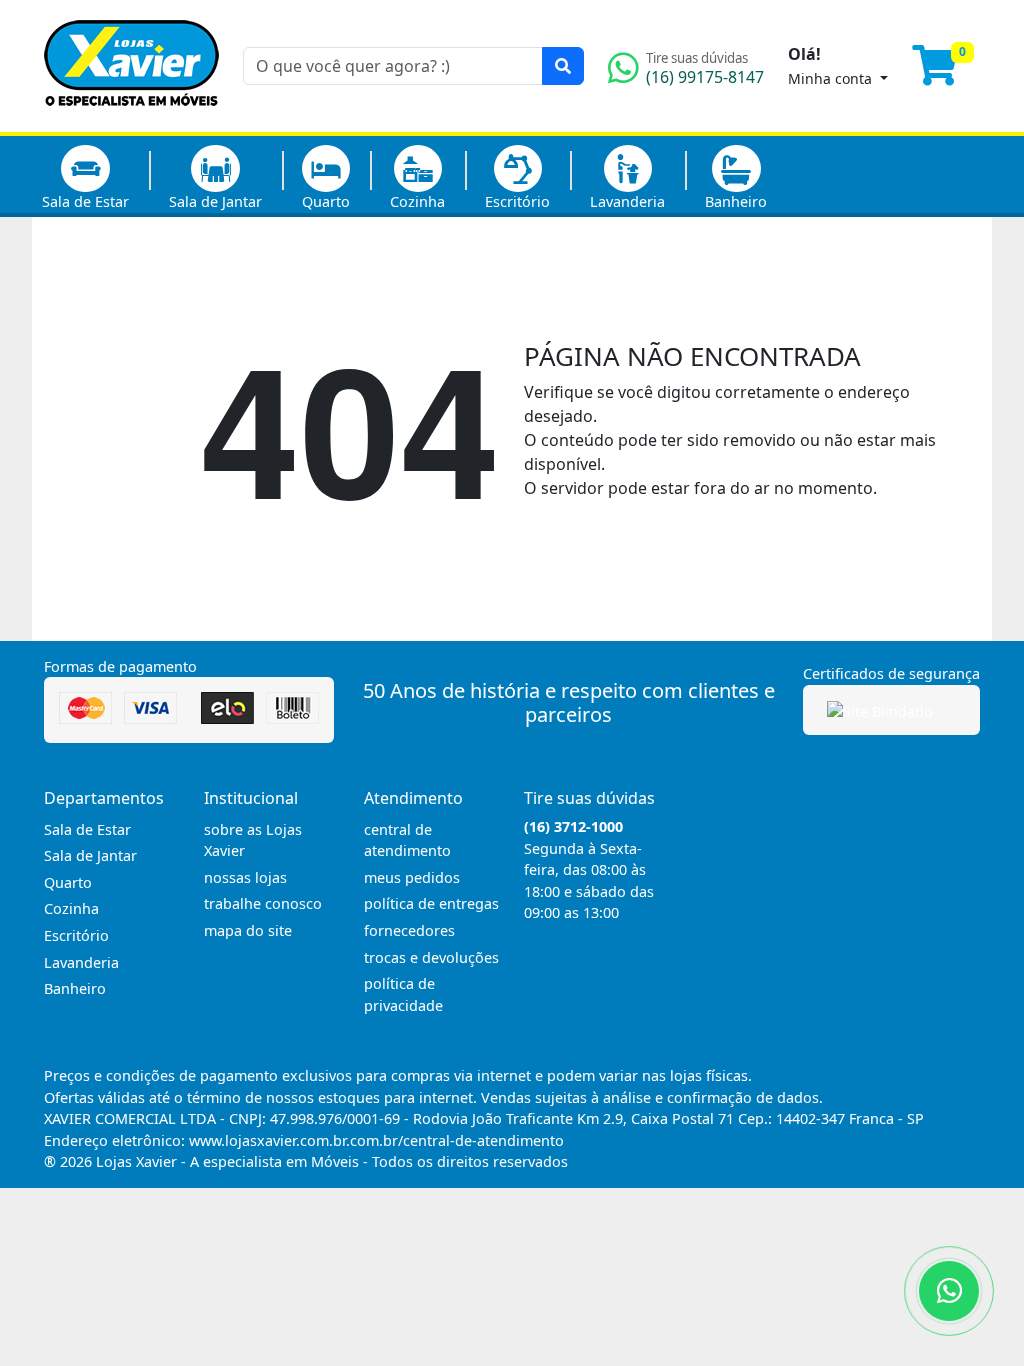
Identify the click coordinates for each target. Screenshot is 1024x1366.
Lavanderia (627, 201)
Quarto (326, 201)
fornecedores (409, 930)
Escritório (517, 201)
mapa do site (248, 930)
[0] (946, 74)
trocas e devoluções (431, 957)
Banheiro (736, 201)
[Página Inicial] (131, 120)
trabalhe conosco (263, 903)
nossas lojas (245, 877)
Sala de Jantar (215, 201)
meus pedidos (412, 877)
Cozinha (417, 201)
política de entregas (431, 903)
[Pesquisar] (563, 66)
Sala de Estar (85, 201)
